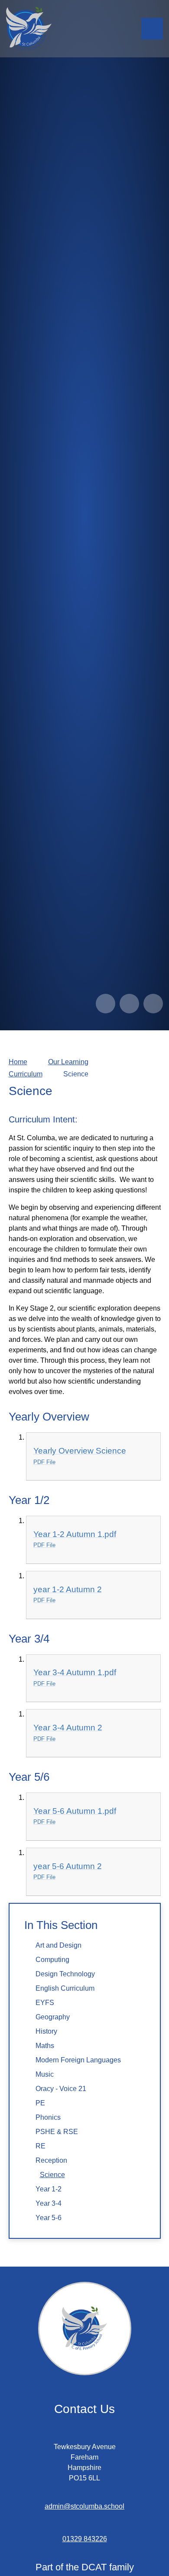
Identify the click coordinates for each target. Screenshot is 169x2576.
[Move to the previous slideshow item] (106, 1004)
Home (18, 1062)
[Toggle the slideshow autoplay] (153, 1004)
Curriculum (26, 1074)
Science (76, 1074)
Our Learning (68, 1062)
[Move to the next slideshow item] (129, 1004)
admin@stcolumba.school (84, 2506)
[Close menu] (152, 29)
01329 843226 (85, 2539)
